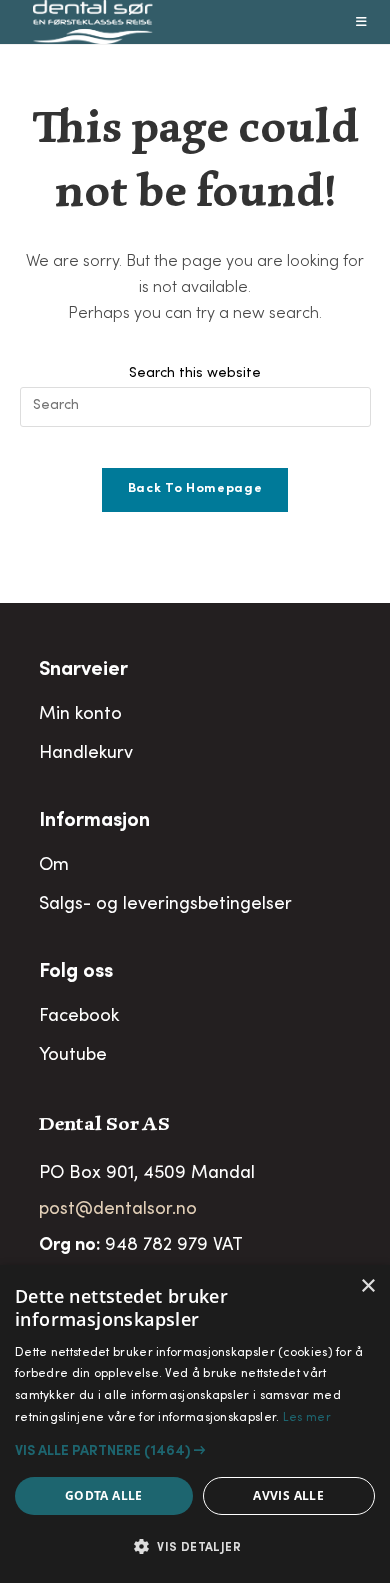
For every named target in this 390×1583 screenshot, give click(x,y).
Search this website (195, 374)
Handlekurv (86, 754)
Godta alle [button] (104, 1495)
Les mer (307, 1418)
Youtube (73, 1056)
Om (54, 866)
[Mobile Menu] (362, 22)
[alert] (195, 1424)
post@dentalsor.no (118, 1210)
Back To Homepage (195, 489)
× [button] (367, 1286)
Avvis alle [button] (288, 1495)
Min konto (80, 715)
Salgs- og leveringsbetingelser (165, 905)
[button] (195, 1451)
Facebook (79, 1017)
